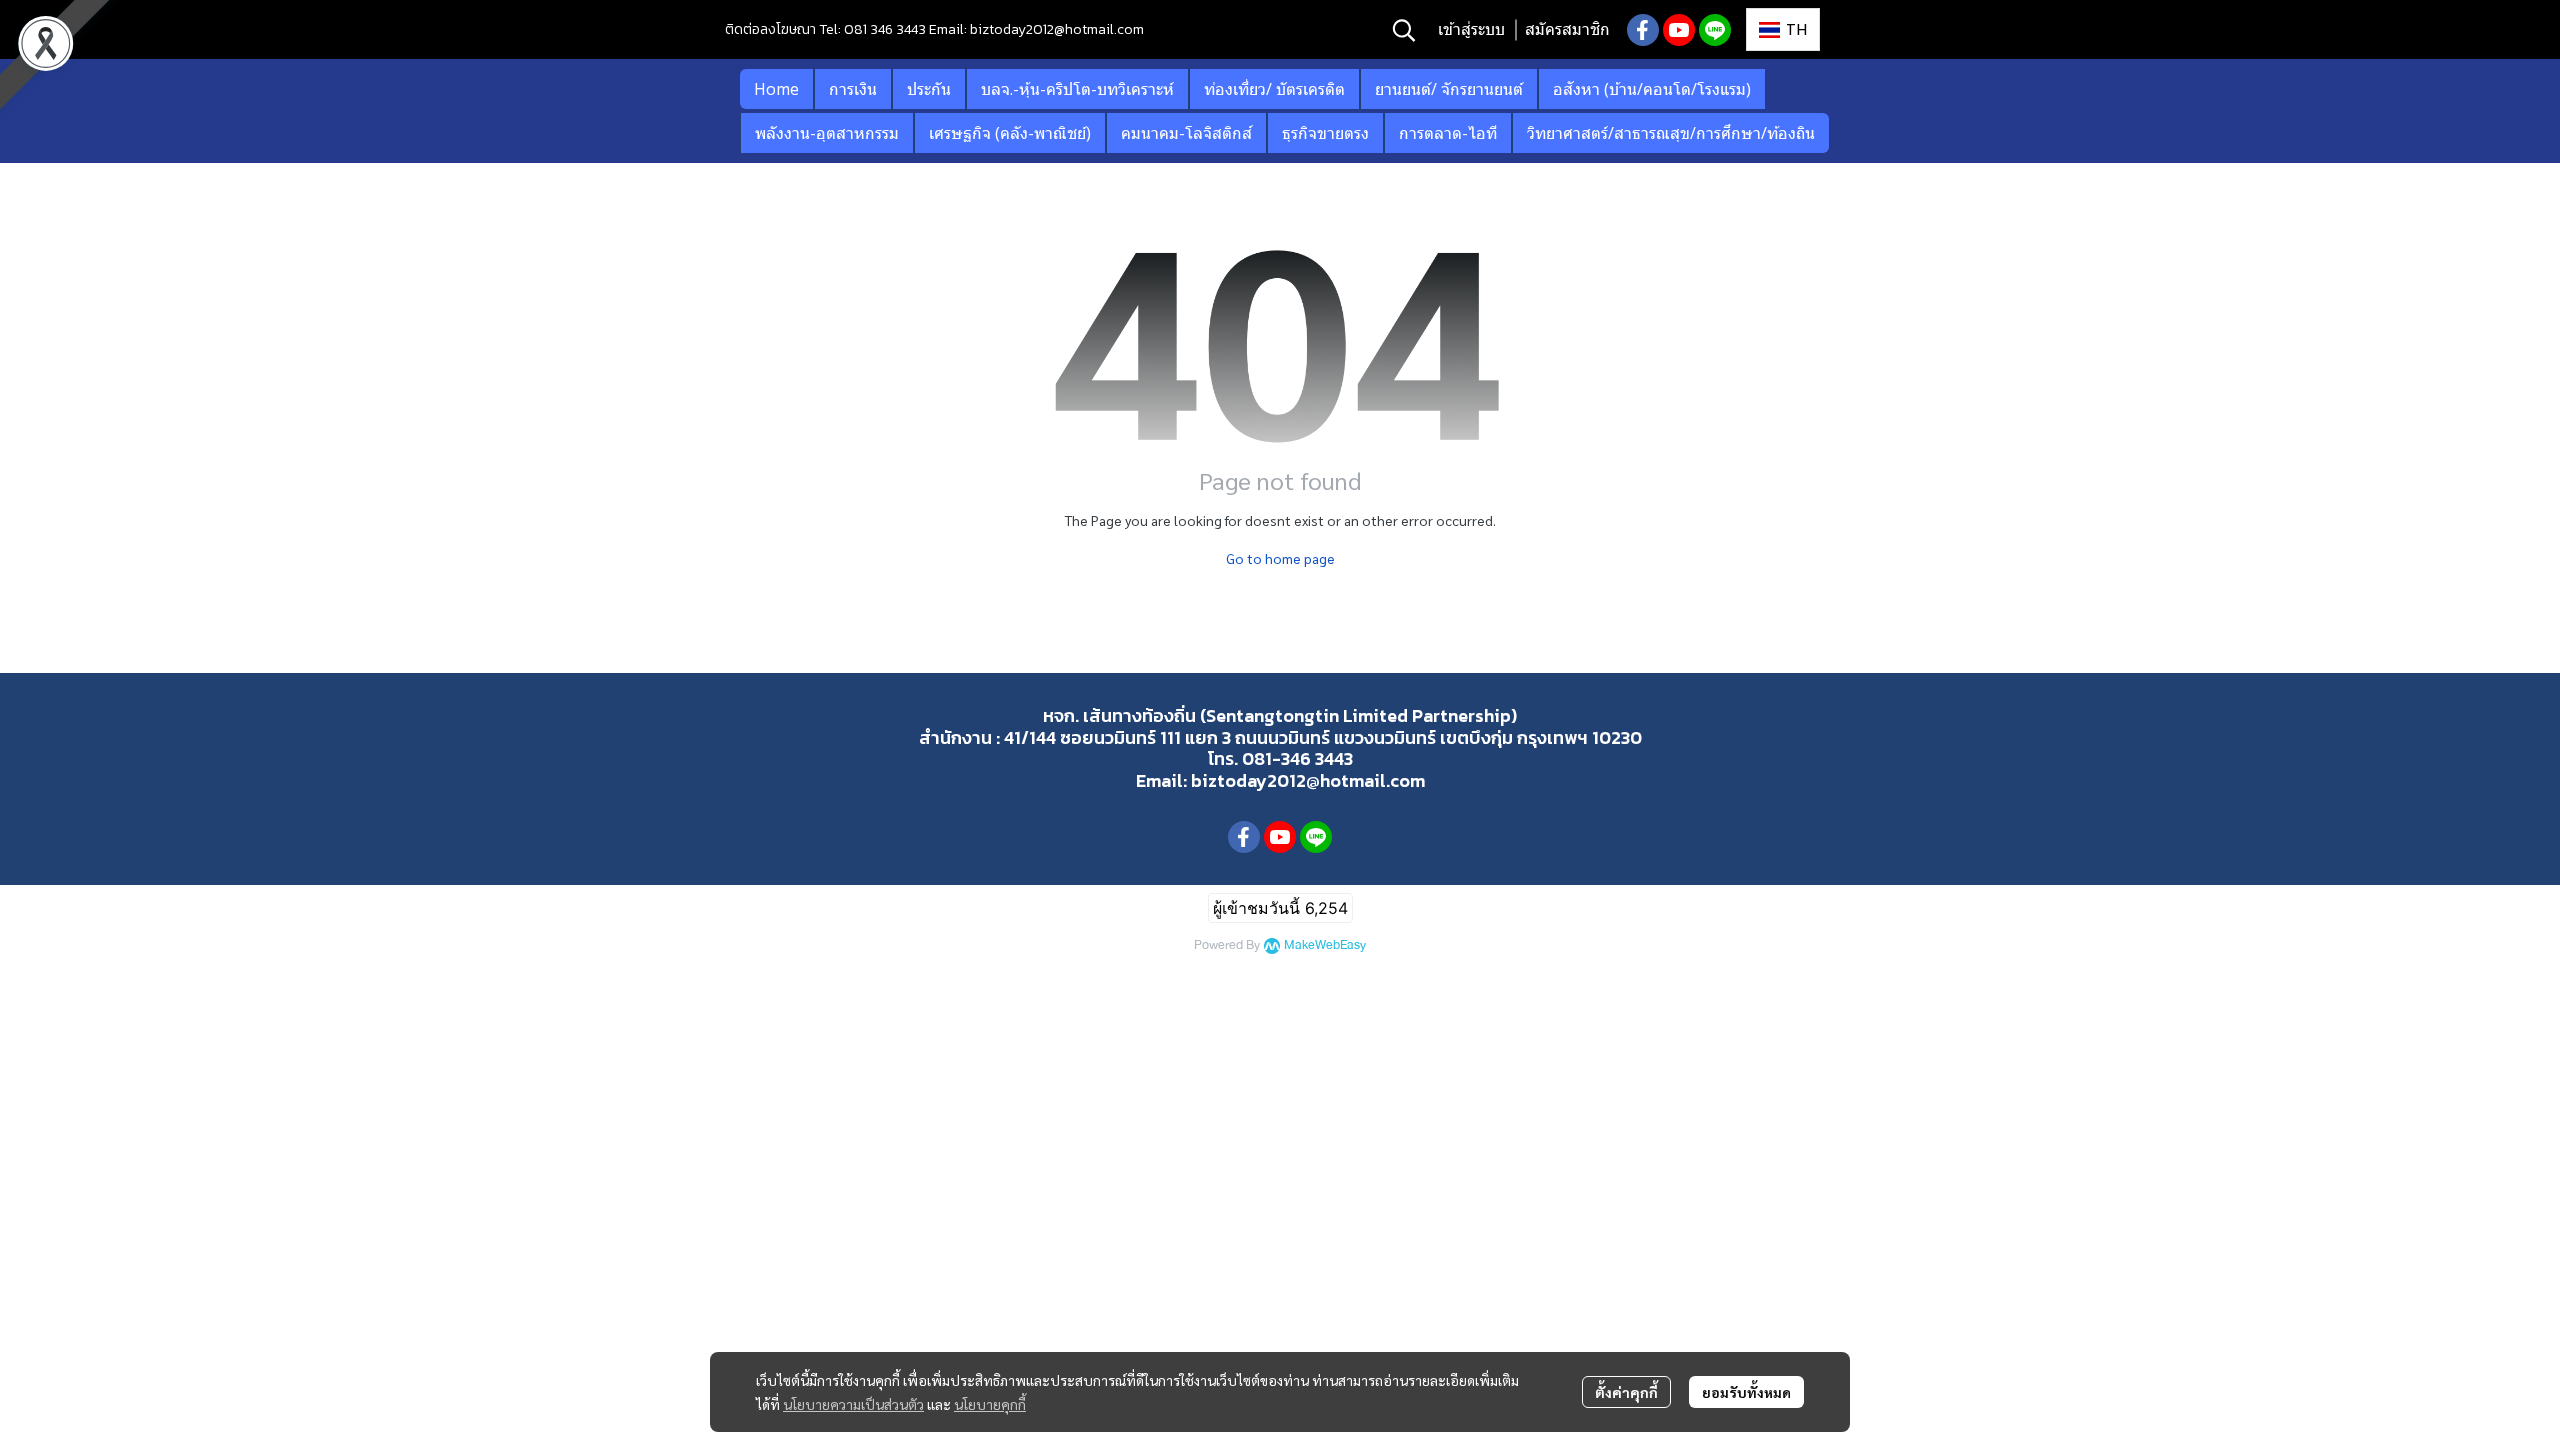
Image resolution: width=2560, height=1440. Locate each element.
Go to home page (1280, 558)
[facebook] (1643, 30)
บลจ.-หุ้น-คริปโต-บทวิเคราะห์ (1077, 89)
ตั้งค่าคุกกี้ (1626, 1392)
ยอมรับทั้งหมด (1746, 1392)
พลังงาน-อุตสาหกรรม (827, 133)
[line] (1715, 30)
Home (776, 89)
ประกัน (929, 89)
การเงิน (853, 89)
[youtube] (1679, 30)
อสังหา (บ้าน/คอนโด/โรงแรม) (1652, 89)
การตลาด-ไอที (1448, 133)
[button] (1404, 30)
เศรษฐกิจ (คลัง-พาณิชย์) (1010, 133)
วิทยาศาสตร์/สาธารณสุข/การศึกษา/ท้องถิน (1671, 133)
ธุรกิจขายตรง (1325, 133)
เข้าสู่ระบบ (1471, 29)
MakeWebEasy (1325, 945)
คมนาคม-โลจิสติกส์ (1186, 133)
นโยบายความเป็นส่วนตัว (853, 1404)
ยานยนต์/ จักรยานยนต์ (1449, 89)
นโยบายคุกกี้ (990, 1404)
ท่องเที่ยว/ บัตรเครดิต (1274, 89)
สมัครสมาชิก (1567, 29)
